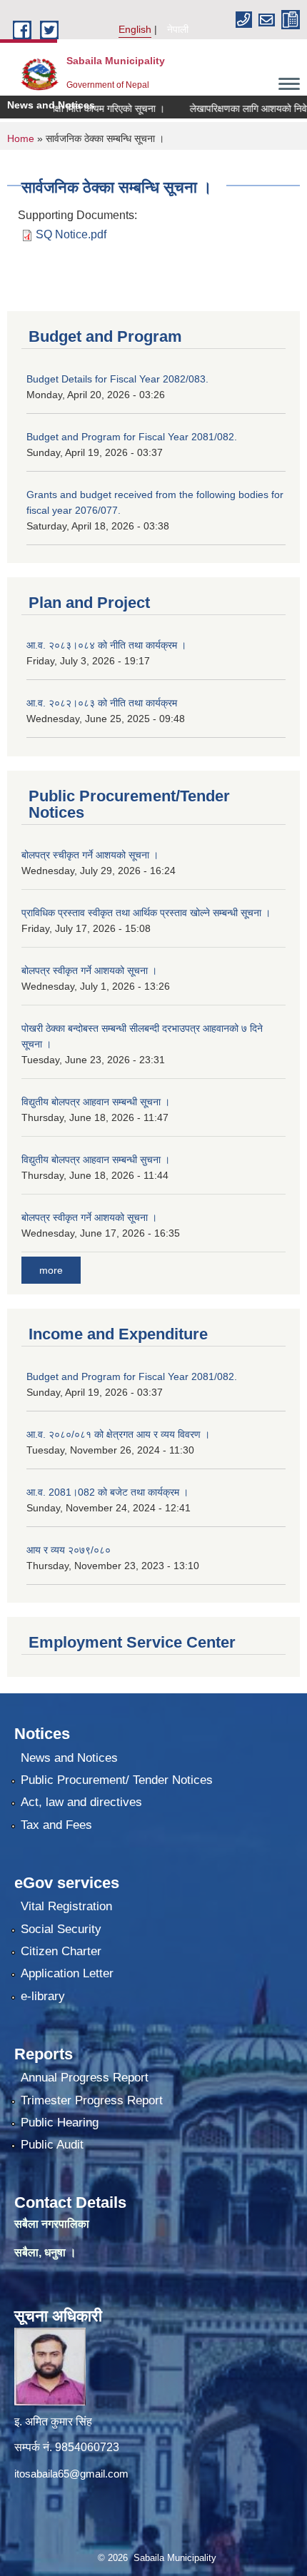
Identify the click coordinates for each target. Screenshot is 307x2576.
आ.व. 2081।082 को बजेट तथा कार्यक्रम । (107, 1492)
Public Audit (52, 2145)
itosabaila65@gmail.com (71, 2474)
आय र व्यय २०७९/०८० (69, 1550)
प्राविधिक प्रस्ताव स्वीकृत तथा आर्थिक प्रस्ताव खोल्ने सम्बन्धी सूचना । (146, 913)
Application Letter (67, 1973)
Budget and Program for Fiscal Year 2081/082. (132, 437)
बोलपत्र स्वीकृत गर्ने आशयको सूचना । (89, 970)
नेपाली (178, 29)
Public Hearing (60, 2123)
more (51, 1270)
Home (21, 138)
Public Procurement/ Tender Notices (117, 1780)
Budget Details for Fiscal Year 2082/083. (117, 379)
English (135, 29)
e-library (43, 1996)
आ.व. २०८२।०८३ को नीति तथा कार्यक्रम (102, 703)
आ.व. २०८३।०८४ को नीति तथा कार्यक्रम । (106, 645)
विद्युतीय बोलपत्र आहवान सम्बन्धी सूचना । (96, 1102)
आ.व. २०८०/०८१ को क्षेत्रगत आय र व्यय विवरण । (118, 1434)
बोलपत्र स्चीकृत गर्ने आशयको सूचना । (90, 855)
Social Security (61, 1929)
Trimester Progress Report (92, 2100)
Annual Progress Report (85, 2078)
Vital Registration (66, 1906)
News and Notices (69, 1758)
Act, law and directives (81, 1802)
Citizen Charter (61, 1951)
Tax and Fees (56, 1825)
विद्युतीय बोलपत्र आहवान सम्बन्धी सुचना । (96, 1160)
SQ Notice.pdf (71, 234)
